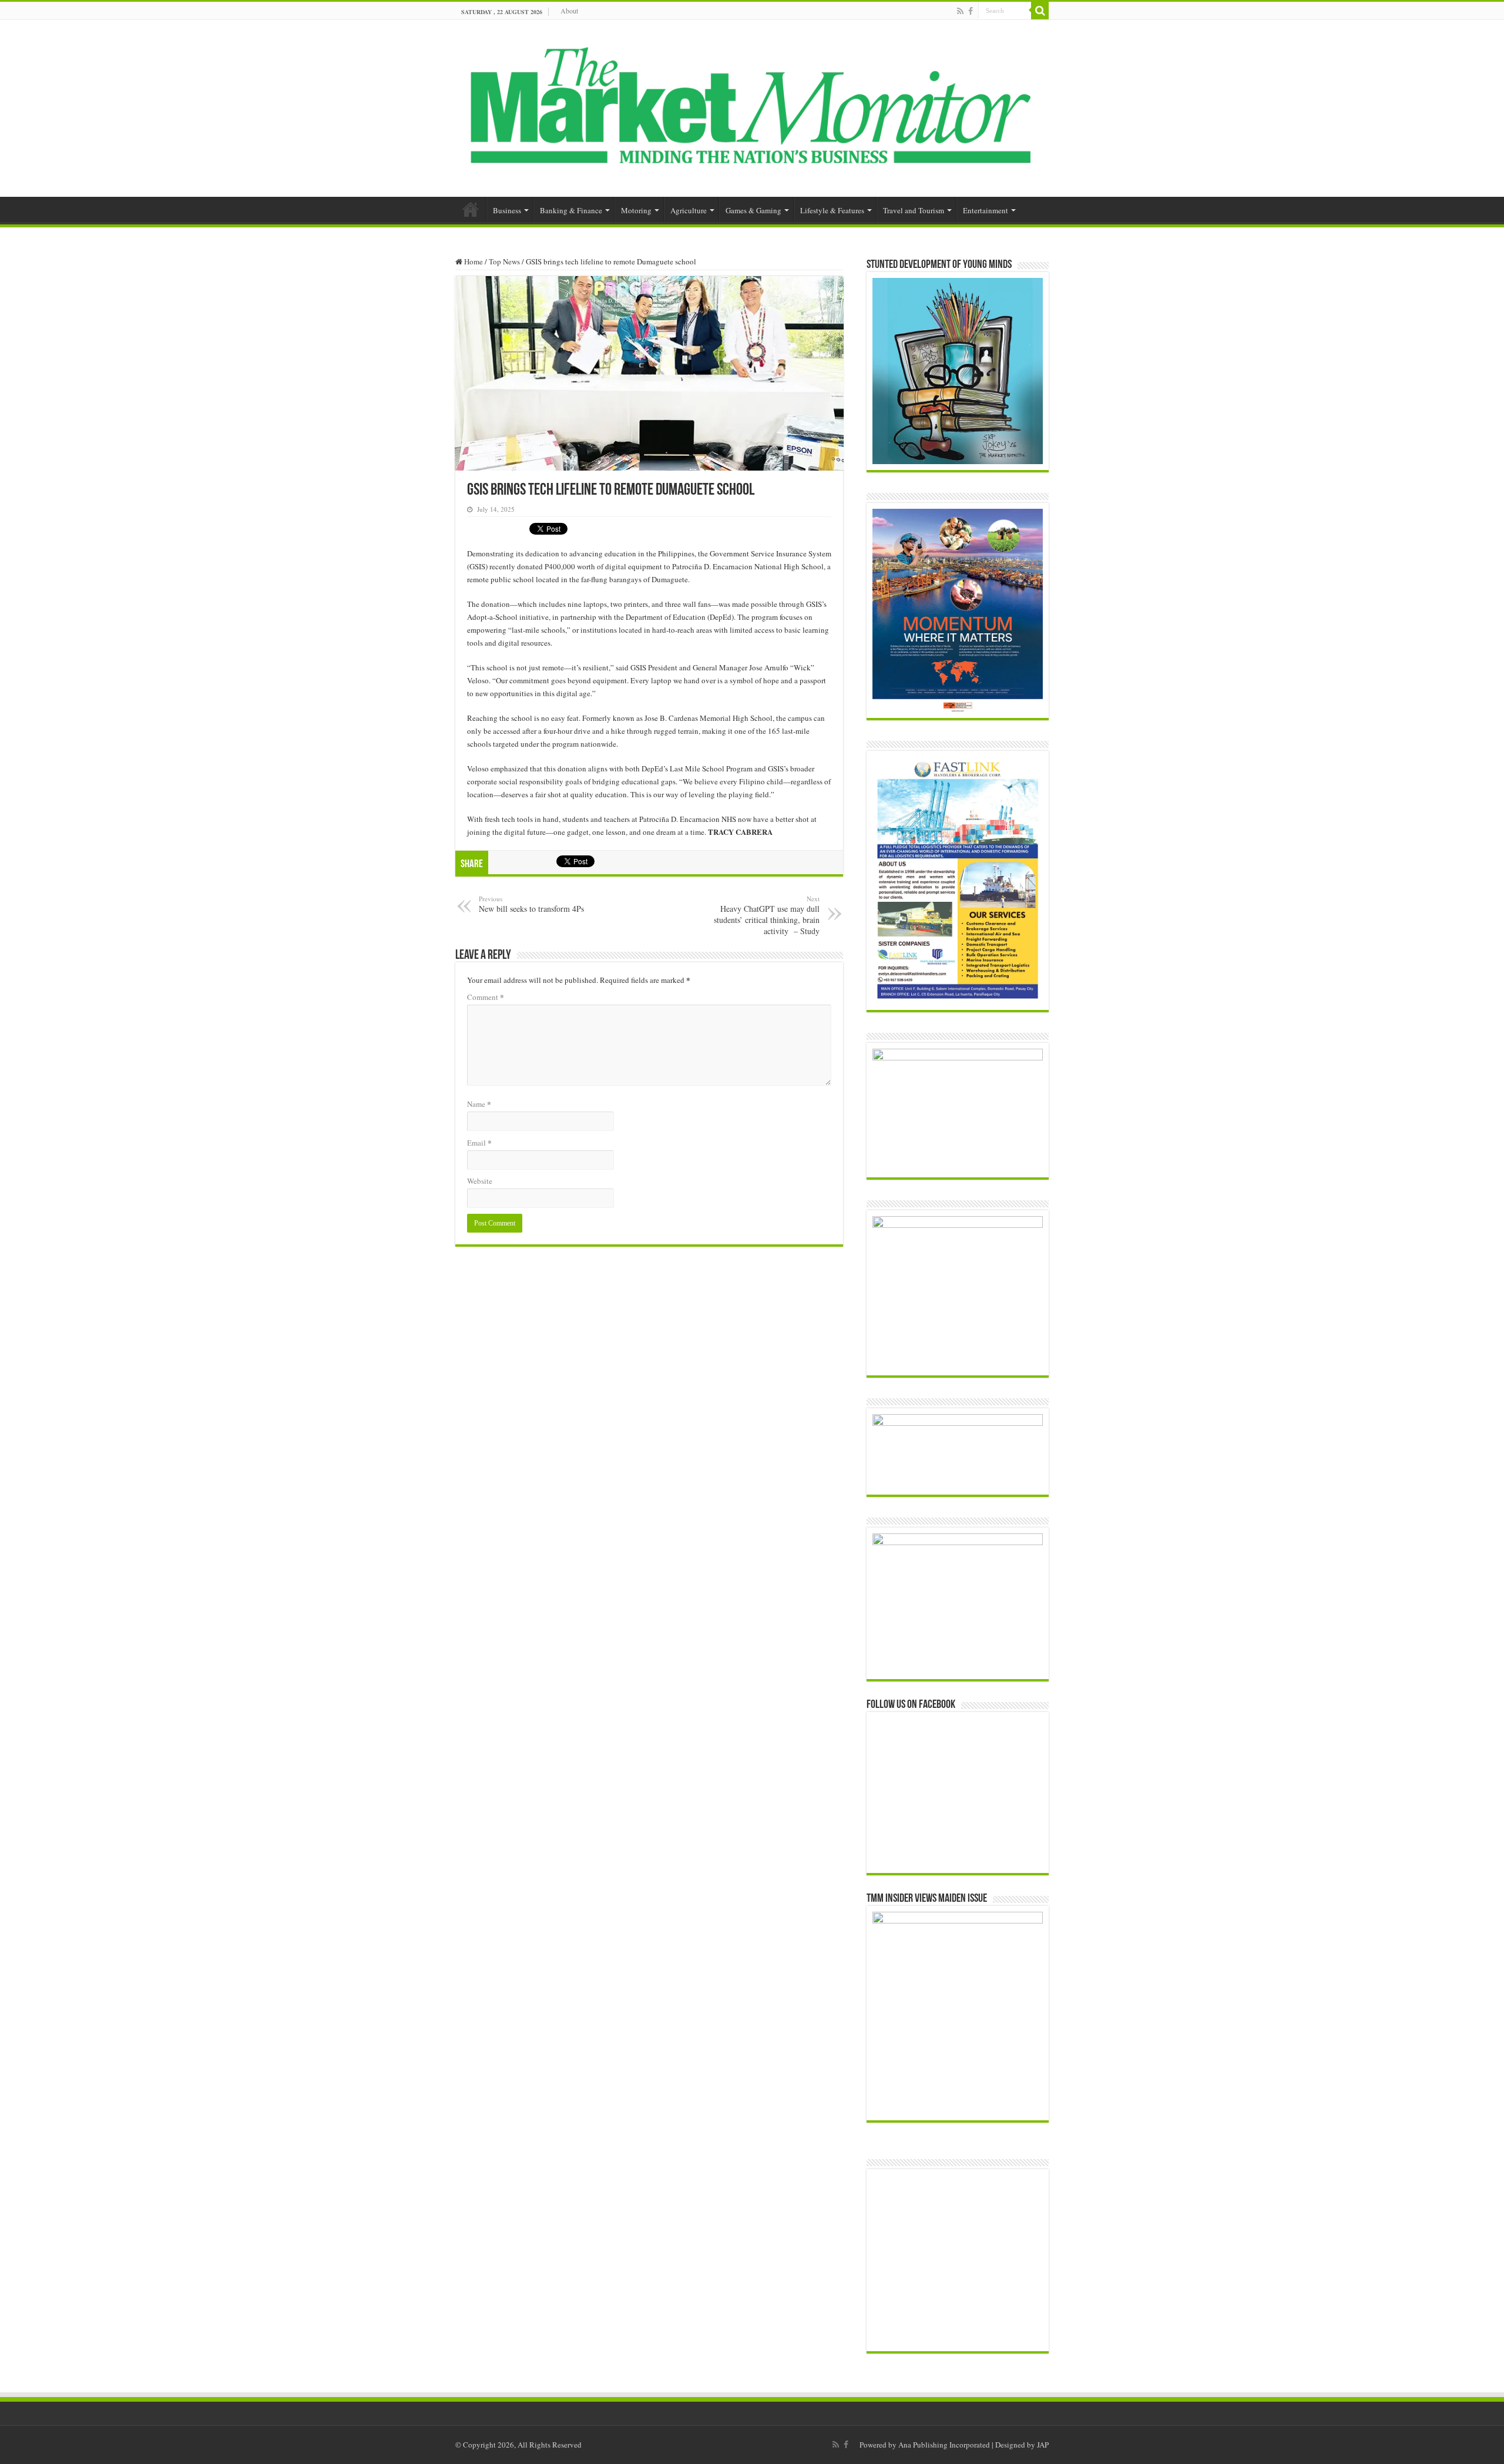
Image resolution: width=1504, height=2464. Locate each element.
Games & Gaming (753, 210)
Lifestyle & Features (832, 210)
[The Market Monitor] (752, 106)
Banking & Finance (571, 210)
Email (479, 1142)
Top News (504, 261)
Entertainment (986, 210)
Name (479, 1104)
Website (480, 1181)
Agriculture (689, 210)
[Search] (1040, 11)
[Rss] (960, 11)
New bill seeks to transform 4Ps (531, 904)
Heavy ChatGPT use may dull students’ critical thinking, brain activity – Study (767, 915)
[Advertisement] (965, 2260)
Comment (486, 997)
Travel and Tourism (914, 210)
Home (471, 209)
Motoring (636, 210)
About (569, 11)
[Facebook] (971, 11)
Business (507, 210)
